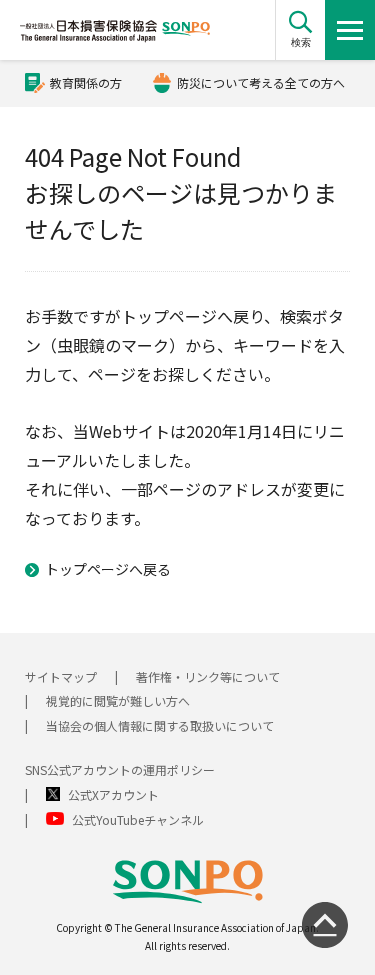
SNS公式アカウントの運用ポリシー (120, 769)
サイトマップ (61, 676)
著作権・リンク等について (208, 676)
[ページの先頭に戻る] (325, 925)
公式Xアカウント (113, 794)
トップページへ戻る (108, 569)
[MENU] (350, 30)
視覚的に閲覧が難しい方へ (118, 700)
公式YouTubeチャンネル (138, 819)
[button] (300, 30)
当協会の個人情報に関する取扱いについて (160, 725)
